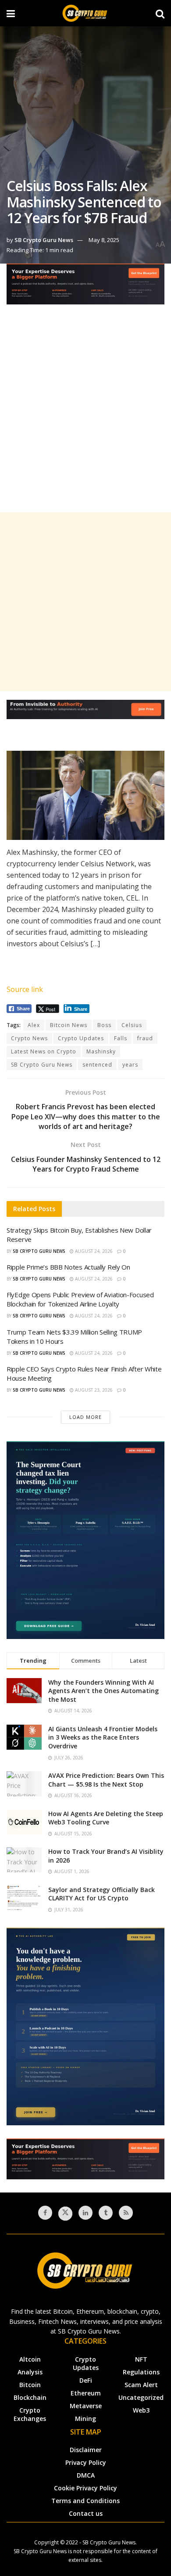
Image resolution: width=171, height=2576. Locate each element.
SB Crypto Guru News (44, 240)
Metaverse (86, 2406)
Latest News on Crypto (44, 1051)
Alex (34, 1025)
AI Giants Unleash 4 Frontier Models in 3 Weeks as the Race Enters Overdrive (103, 1737)
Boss (104, 1025)
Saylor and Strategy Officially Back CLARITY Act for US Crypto (102, 1894)
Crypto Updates (81, 1038)
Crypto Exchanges (30, 2414)
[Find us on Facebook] (45, 2213)
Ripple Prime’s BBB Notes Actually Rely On (68, 1267)
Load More (85, 1417)
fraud (145, 1038)
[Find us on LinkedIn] (85, 2213)
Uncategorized (141, 2397)
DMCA (86, 2475)
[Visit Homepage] (85, 13)
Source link (25, 989)
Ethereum (86, 2393)
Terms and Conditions (85, 2501)
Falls (121, 1038)
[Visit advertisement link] (85, 291)
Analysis (30, 2372)
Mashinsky (101, 1051)
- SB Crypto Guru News (107, 2542)
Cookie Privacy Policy (85, 2488)
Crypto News (29, 1038)
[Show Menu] (11, 13)
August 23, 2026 (93, 1390)
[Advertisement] (85, 416)
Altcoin (30, 2359)
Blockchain (30, 2397)
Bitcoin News (69, 1025)
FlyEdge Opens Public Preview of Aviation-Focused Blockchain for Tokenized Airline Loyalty (80, 1299)
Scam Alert (141, 2385)
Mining (85, 2419)
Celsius (132, 1025)
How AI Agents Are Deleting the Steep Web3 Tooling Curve (106, 1818)
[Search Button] (160, 13)
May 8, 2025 (104, 240)
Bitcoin (30, 2385)
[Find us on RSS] (126, 2213)
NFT (141, 2359)
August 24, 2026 (93, 1251)
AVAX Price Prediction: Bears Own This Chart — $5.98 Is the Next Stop (106, 1780)
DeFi (86, 2380)
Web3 (141, 2410)
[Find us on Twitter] (65, 2214)
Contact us (86, 2513)
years (130, 1065)
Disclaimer (86, 2450)
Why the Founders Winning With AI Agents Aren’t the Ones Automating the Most (103, 1691)
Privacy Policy (86, 2462)
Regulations (141, 2372)
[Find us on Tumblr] (106, 2213)
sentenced (97, 1065)
